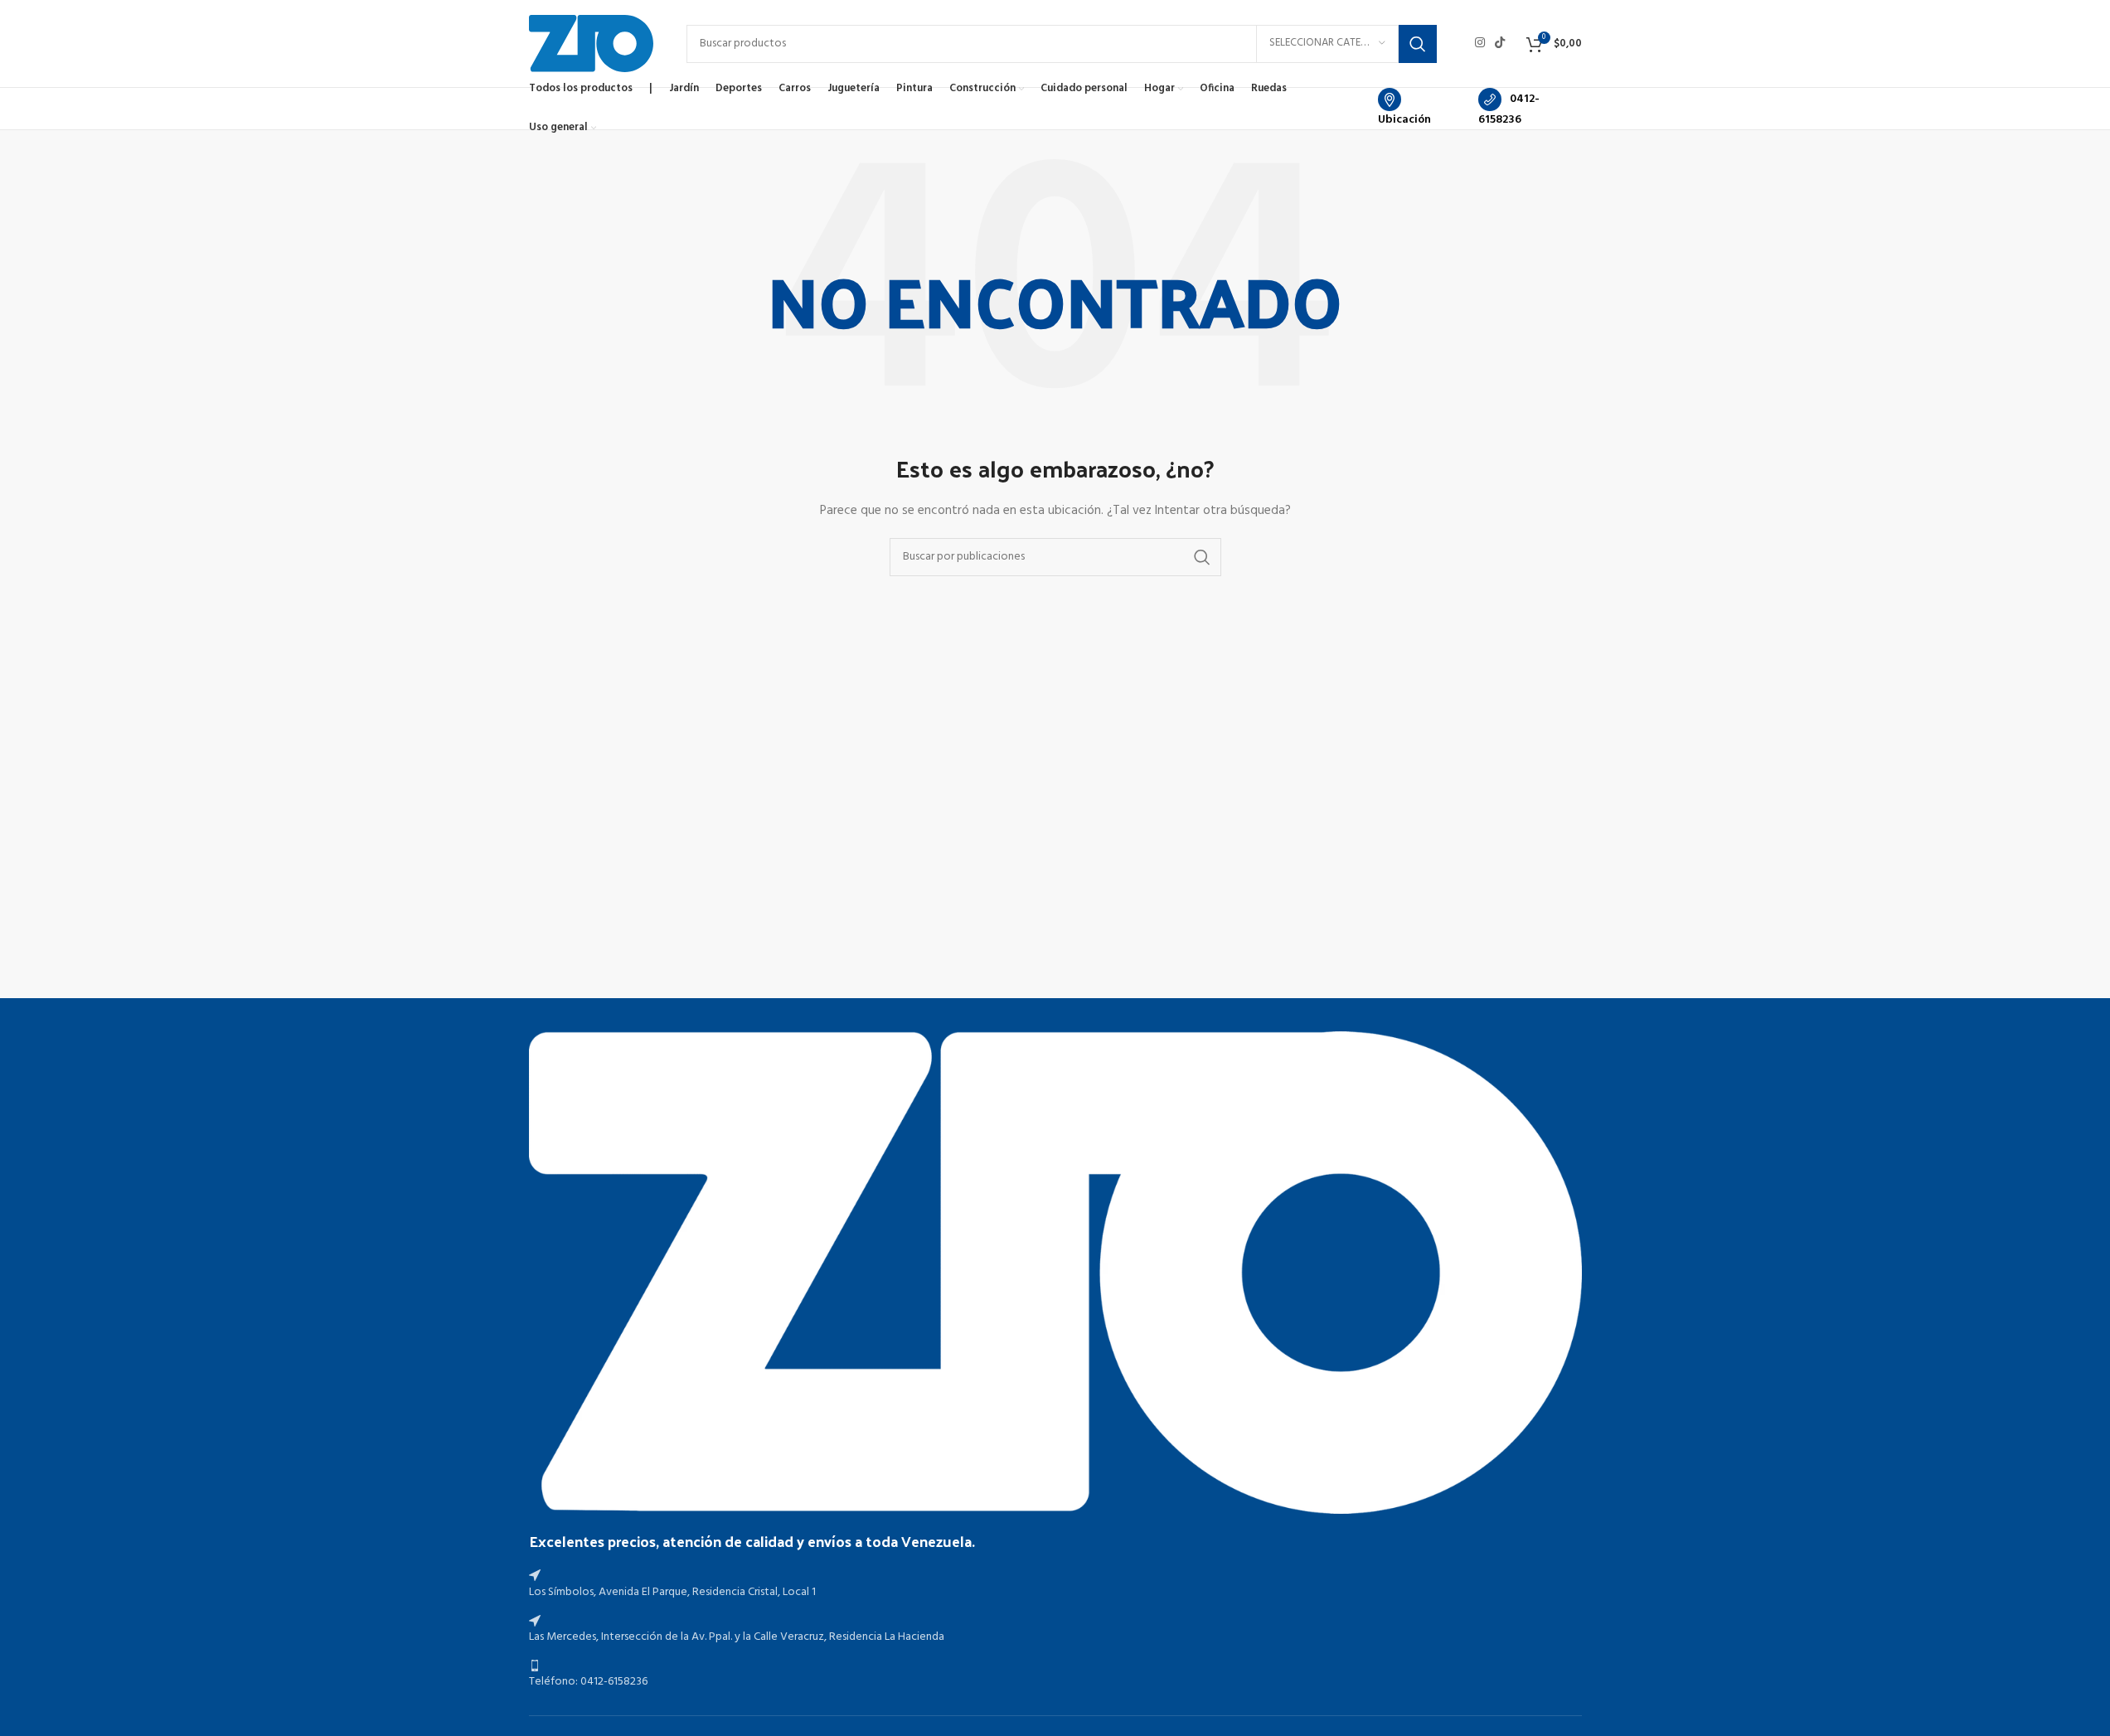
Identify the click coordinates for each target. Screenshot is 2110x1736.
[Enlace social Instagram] (1480, 44)
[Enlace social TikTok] (1500, 44)
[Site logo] (591, 44)
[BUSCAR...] (1418, 44)
